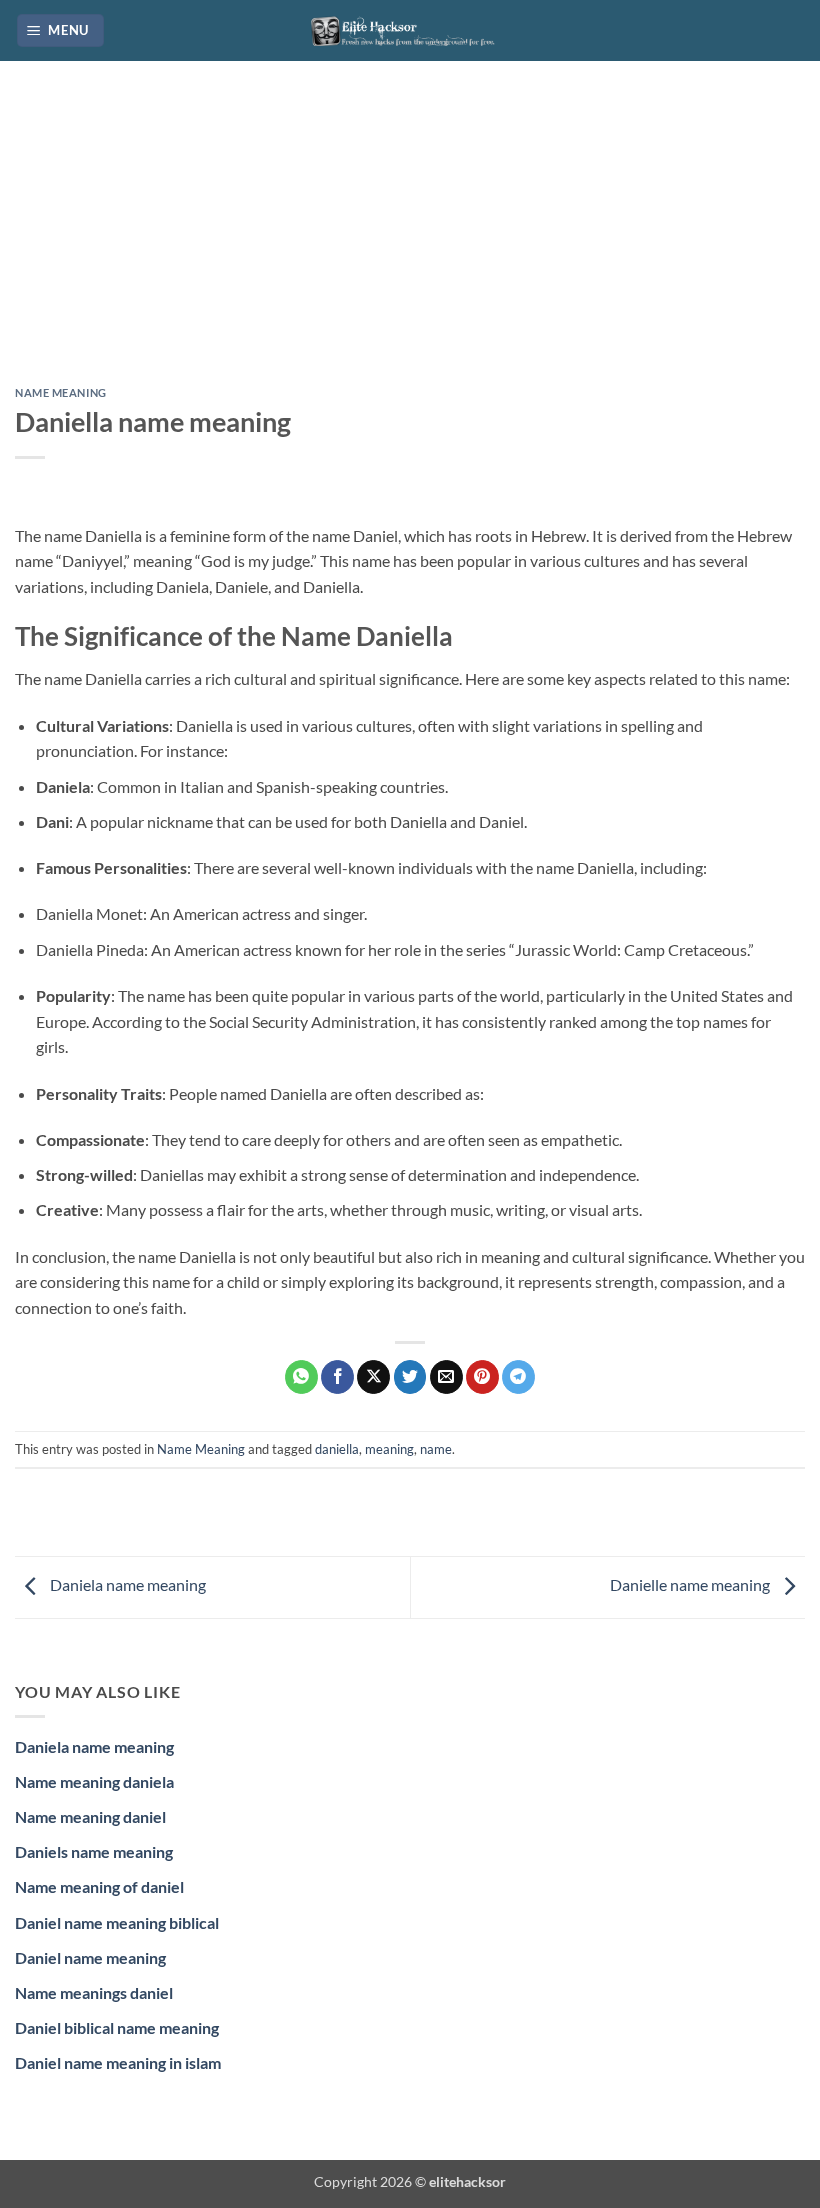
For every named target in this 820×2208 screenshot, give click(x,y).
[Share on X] (373, 1377)
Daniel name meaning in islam (118, 2062)
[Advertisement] (410, 239)
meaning (389, 1449)
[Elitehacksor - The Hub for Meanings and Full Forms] (410, 30)
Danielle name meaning (691, 1584)
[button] (61, 30)
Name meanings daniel (94, 1992)
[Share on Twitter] (410, 1377)
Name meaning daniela (94, 1781)
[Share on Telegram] (518, 1377)
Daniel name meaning (90, 1957)
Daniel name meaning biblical (117, 1922)
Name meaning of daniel (99, 1886)
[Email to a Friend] (446, 1377)
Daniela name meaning (126, 1584)
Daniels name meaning (94, 1851)
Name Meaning (61, 392)
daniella (337, 1449)
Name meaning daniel (90, 1816)
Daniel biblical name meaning (117, 2027)
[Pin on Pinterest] (482, 1377)
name (436, 1449)
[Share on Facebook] (337, 1377)
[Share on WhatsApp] (301, 1377)
